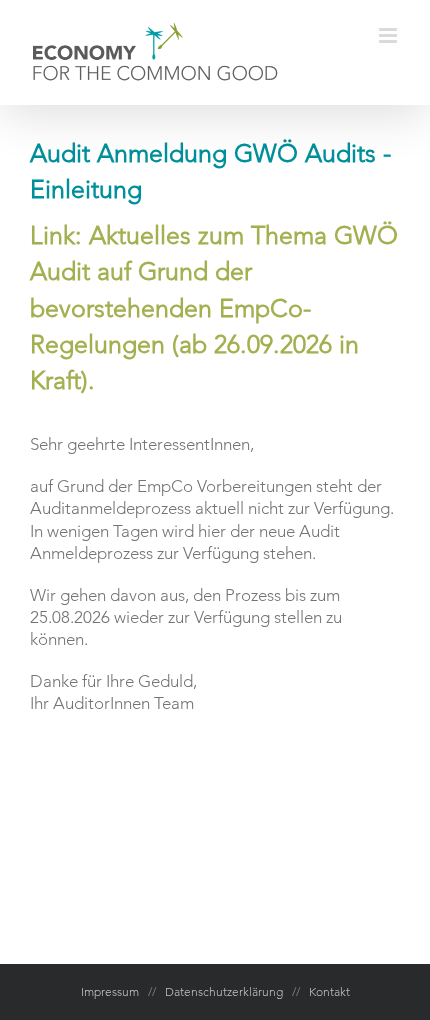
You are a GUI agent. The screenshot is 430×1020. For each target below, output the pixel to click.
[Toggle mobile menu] (389, 35)
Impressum (110, 991)
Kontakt (329, 991)
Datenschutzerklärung (224, 991)
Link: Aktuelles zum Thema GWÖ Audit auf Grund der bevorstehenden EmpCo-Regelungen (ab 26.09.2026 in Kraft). (214, 307)
